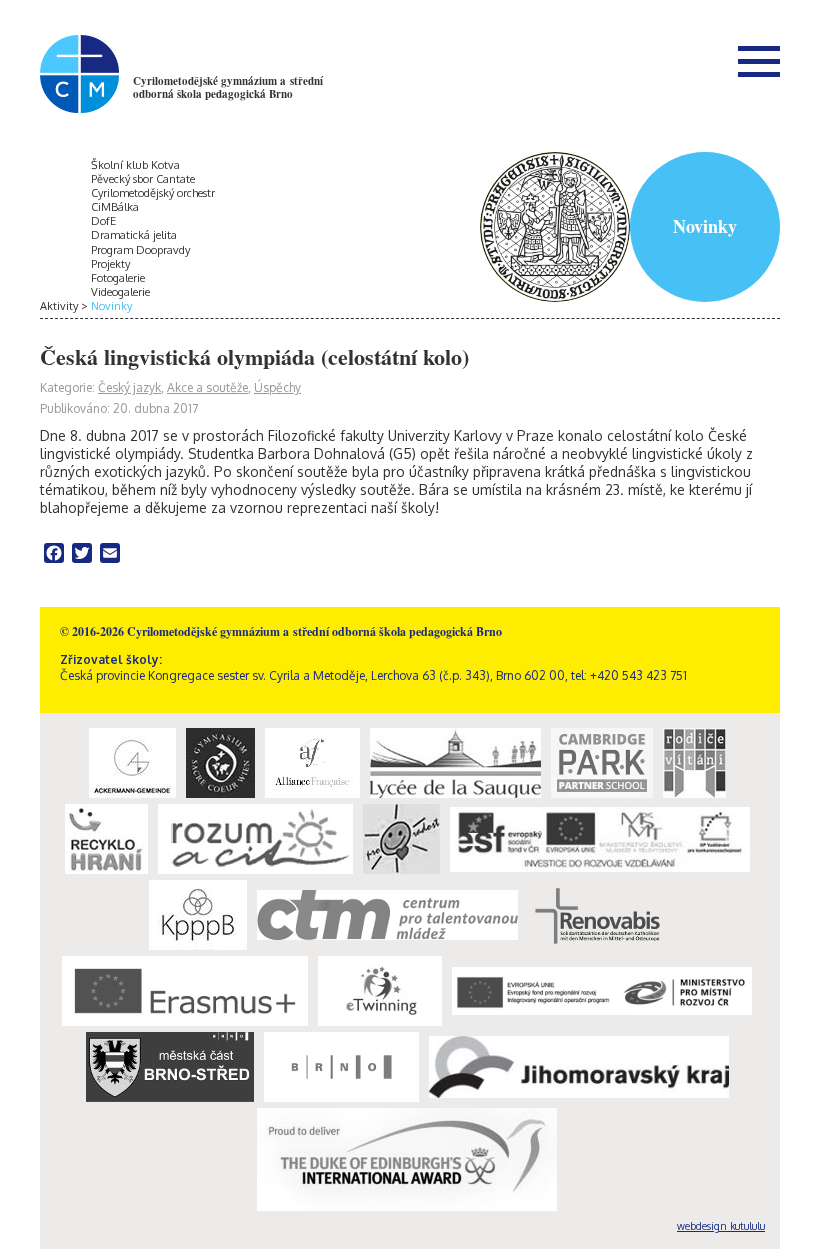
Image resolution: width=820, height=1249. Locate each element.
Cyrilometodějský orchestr (153, 193)
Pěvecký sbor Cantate (143, 179)
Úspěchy (277, 387)
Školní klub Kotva (135, 165)
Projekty (110, 264)
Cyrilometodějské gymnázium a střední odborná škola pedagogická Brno (228, 87)
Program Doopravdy (140, 250)
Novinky (111, 306)
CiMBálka (115, 207)
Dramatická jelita (134, 235)
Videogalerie (120, 292)
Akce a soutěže (207, 387)
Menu (759, 61)
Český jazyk (129, 387)
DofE (103, 221)
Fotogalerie (118, 278)
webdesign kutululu (721, 1226)
